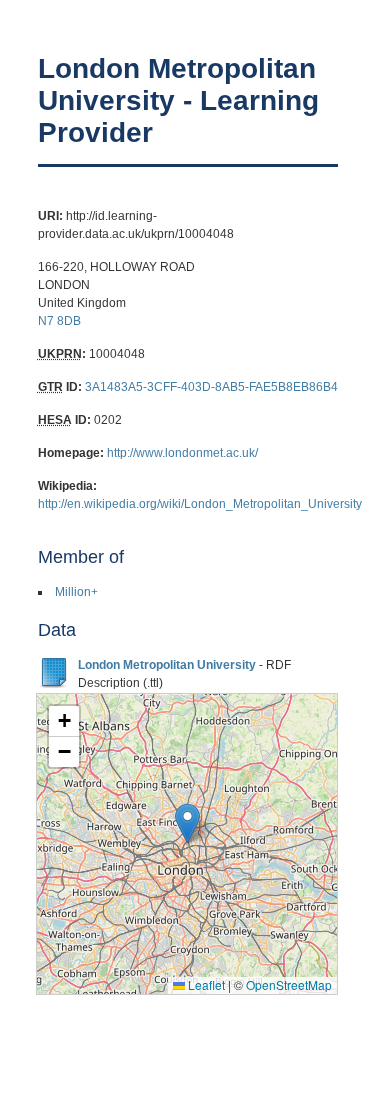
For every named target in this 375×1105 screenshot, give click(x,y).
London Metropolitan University (167, 665)
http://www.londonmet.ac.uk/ (182, 453)
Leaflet (205, 984)
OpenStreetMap (289, 984)
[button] (187, 823)
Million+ (76, 592)
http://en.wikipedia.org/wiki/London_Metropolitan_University (200, 504)
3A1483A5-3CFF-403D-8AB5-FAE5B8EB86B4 (211, 387)
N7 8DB (59, 321)
